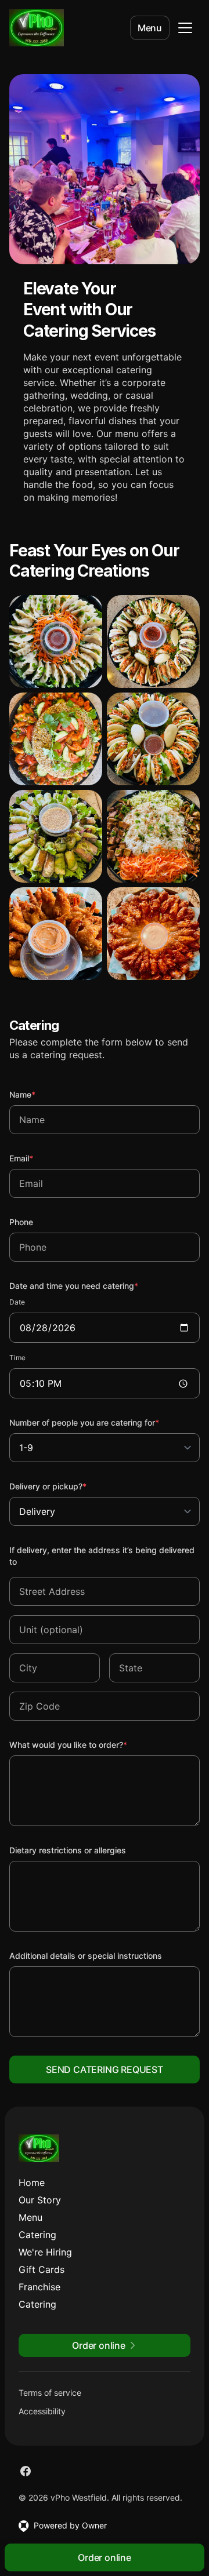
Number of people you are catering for (100, 1422)
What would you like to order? (84, 1744)
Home (32, 2183)
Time (17, 1358)
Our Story (40, 2200)
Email (37, 1158)
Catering (37, 2235)
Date (17, 1302)
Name (38, 1094)
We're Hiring (45, 2252)
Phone (21, 1222)
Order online (105, 2557)
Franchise (39, 2287)
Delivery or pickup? (64, 1486)
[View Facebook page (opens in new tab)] (26, 2471)
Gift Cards (42, 2269)
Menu (150, 28)
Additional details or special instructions (86, 1956)
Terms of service (50, 2393)
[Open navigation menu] (185, 28)
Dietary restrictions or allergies (68, 1850)
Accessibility (42, 2411)
